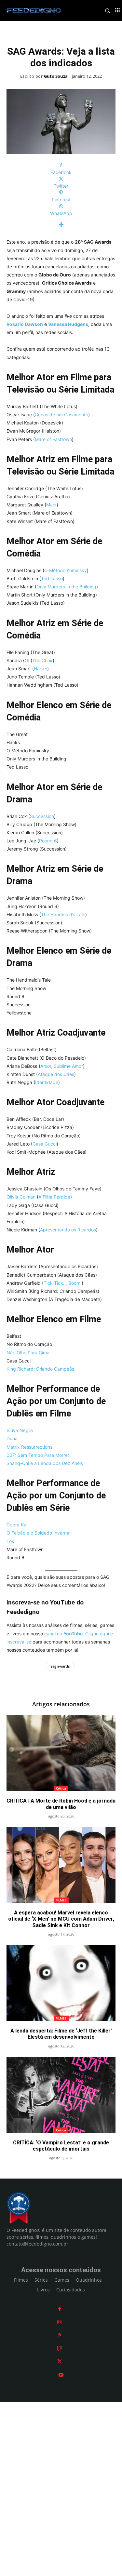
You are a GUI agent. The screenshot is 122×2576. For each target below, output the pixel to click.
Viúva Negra (20, 1430)
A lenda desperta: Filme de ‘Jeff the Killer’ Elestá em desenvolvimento (61, 2034)
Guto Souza (56, 76)
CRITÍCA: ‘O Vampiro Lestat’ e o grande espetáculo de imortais (61, 2146)
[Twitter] (60, 2361)
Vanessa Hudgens (68, 324)
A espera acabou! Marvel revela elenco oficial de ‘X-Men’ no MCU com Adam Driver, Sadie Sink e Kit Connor (61, 1919)
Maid (51, 505)
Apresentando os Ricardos (68, 1230)
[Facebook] (60, 2309)
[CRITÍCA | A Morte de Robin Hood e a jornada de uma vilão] (61, 1753)
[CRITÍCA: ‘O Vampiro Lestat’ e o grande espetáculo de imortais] (61, 2095)
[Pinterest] (59, 2335)
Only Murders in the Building (66, 587)
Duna (12, 1438)
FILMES (61, 1900)
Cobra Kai (17, 1525)
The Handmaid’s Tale (63, 914)
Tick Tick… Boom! (63, 1283)
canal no (63, 1634)
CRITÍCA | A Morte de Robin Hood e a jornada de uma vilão (61, 1804)
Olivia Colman (21, 1197)
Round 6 (48, 841)
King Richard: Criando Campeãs (40, 1369)
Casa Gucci (45, 1144)
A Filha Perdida (54, 1197)
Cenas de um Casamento (61, 415)
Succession (42, 816)
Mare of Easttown (53, 439)
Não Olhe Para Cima (28, 1353)
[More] (61, 225)
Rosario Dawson (25, 324)
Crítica (61, 1788)
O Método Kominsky (66, 570)
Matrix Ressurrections (29, 1447)
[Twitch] (59, 2348)
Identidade (47, 1082)
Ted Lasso (52, 578)
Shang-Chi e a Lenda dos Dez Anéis (45, 1463)
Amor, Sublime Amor (62, 1066)
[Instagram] (59, 2322)
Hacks (41, 669)
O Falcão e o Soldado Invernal (38, 1533)
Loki (11, 1541)
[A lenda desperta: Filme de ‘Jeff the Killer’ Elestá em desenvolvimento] (61, 1983)
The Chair (42, 660)
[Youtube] (61, 2375)
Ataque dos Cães (56, 1074)
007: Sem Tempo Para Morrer (38, 1455)
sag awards (60, 1666)
